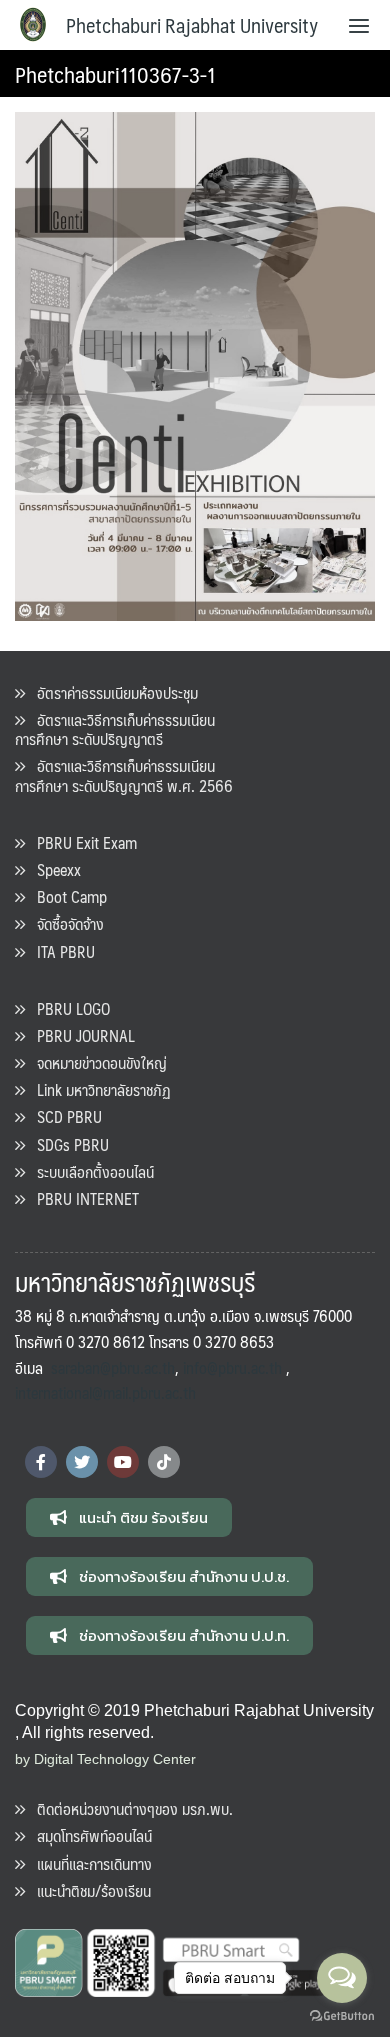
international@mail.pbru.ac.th (105, 1392)
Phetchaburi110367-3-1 (115, 73)
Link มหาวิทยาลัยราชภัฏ (98, 1089)
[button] (129, 1517)
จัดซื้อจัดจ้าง (64, 923)
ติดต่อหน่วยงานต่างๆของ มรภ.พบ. (129, 1808)
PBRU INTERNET (82, 1198)
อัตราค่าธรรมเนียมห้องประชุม (111, 692)
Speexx (53, 869)
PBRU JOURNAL (80, 1035)
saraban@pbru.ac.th (113, 1367)
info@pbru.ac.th (232, 1367)
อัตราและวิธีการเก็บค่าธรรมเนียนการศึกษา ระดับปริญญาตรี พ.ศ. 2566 (124, 775)
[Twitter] (82, 1462)
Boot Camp (66, 896)
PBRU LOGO (67, 1008)
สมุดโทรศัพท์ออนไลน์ (88, 1835)
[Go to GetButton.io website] (342, 2016)
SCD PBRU (63, 1116)
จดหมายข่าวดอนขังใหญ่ (96, 1062)
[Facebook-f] (41, 1462)
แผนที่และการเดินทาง (88, 1863)
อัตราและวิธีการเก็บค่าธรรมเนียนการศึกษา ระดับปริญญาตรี (115, 729)
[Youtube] (123, 1462)
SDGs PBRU (67, 1144)
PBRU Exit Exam (81, 842)
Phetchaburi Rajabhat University (192, 25)
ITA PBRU (60, 951)
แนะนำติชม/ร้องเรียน (88, 1890)
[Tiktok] (164, 1462)
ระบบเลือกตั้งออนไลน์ (89, 1171)
